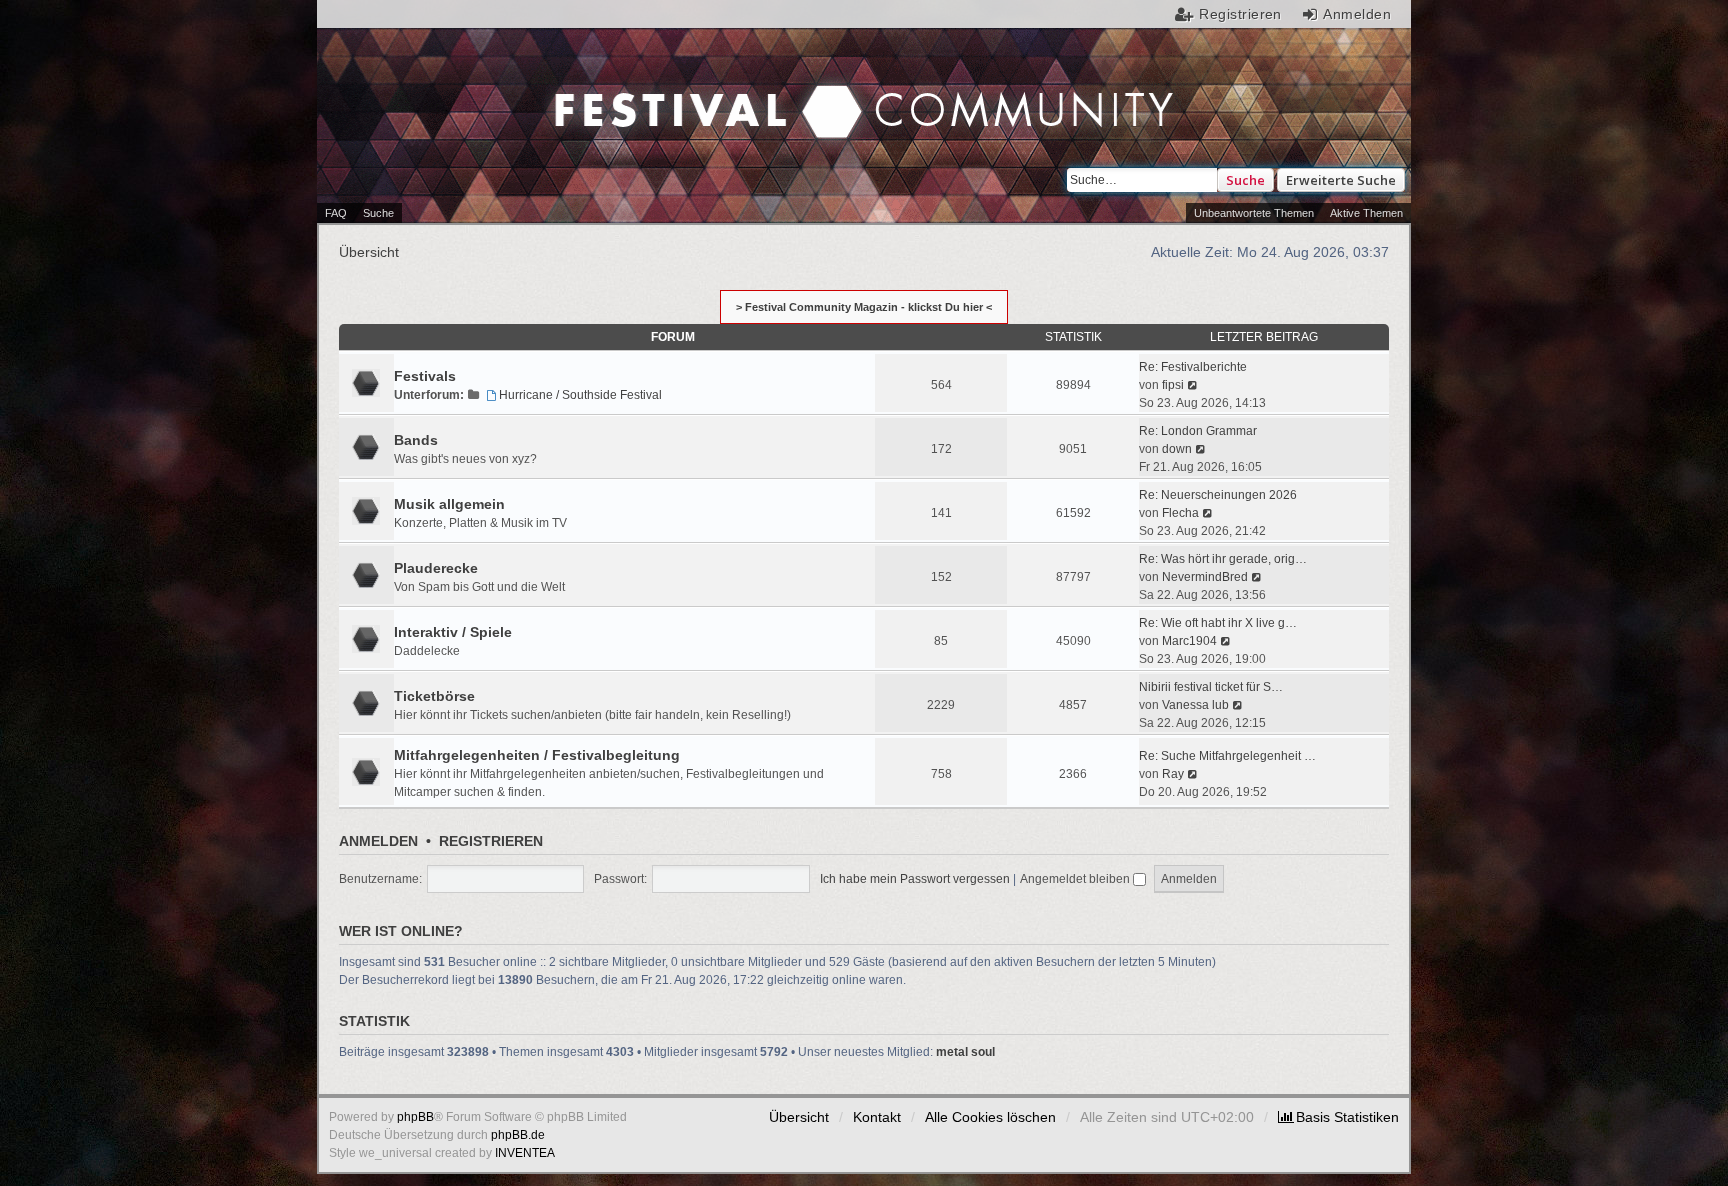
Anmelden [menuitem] (1357, 14)
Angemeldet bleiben (1076, 879)
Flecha (1180, 513)
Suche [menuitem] (378, 213)
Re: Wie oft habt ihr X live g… (1218, 623)
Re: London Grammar (1198, 431)
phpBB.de (518, 1135)
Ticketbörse (434, 696)
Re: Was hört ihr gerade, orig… (1223, 559)
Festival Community (695, 91)
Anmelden (378, 841)
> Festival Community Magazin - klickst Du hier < (864, 307)
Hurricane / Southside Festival (580, 395)
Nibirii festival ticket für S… (1211, 687)
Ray (1173, 774)
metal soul (965, 1052)
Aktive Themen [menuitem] (1366, 213)
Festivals (425, 376)
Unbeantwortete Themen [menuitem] (1254, 213)
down (1177, 449)
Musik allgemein (449, 504)
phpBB (415, 1117)
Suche (1245, 180)
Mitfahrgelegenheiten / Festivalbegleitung (537, 755)
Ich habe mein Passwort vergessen (915, 879)
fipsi (1173, 385)
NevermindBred (1205, 577)
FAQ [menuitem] (336, 213)
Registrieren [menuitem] (1240, 14)
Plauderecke (436, 568)
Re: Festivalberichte (1193, 367)
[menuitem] (1338, 1117)
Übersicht (799, 1117)
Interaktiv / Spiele (453, 632)
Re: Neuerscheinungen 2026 (1218, 495)
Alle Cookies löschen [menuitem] (990, 1117)
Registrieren (491, 841)
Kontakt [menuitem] (877, 1117)
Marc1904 (1189, 641)
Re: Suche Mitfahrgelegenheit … (1227, 756)
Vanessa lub (1195, 705)
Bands (416, 440)
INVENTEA (525, 1153)
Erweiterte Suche (1341, 180)
